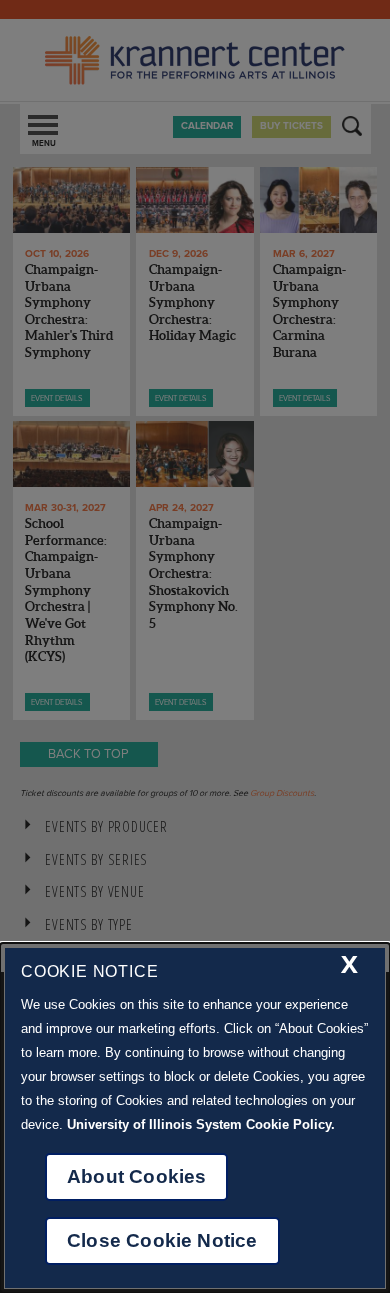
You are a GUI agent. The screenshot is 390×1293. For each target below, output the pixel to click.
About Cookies (136, 1176)
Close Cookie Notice (162, 1240)
